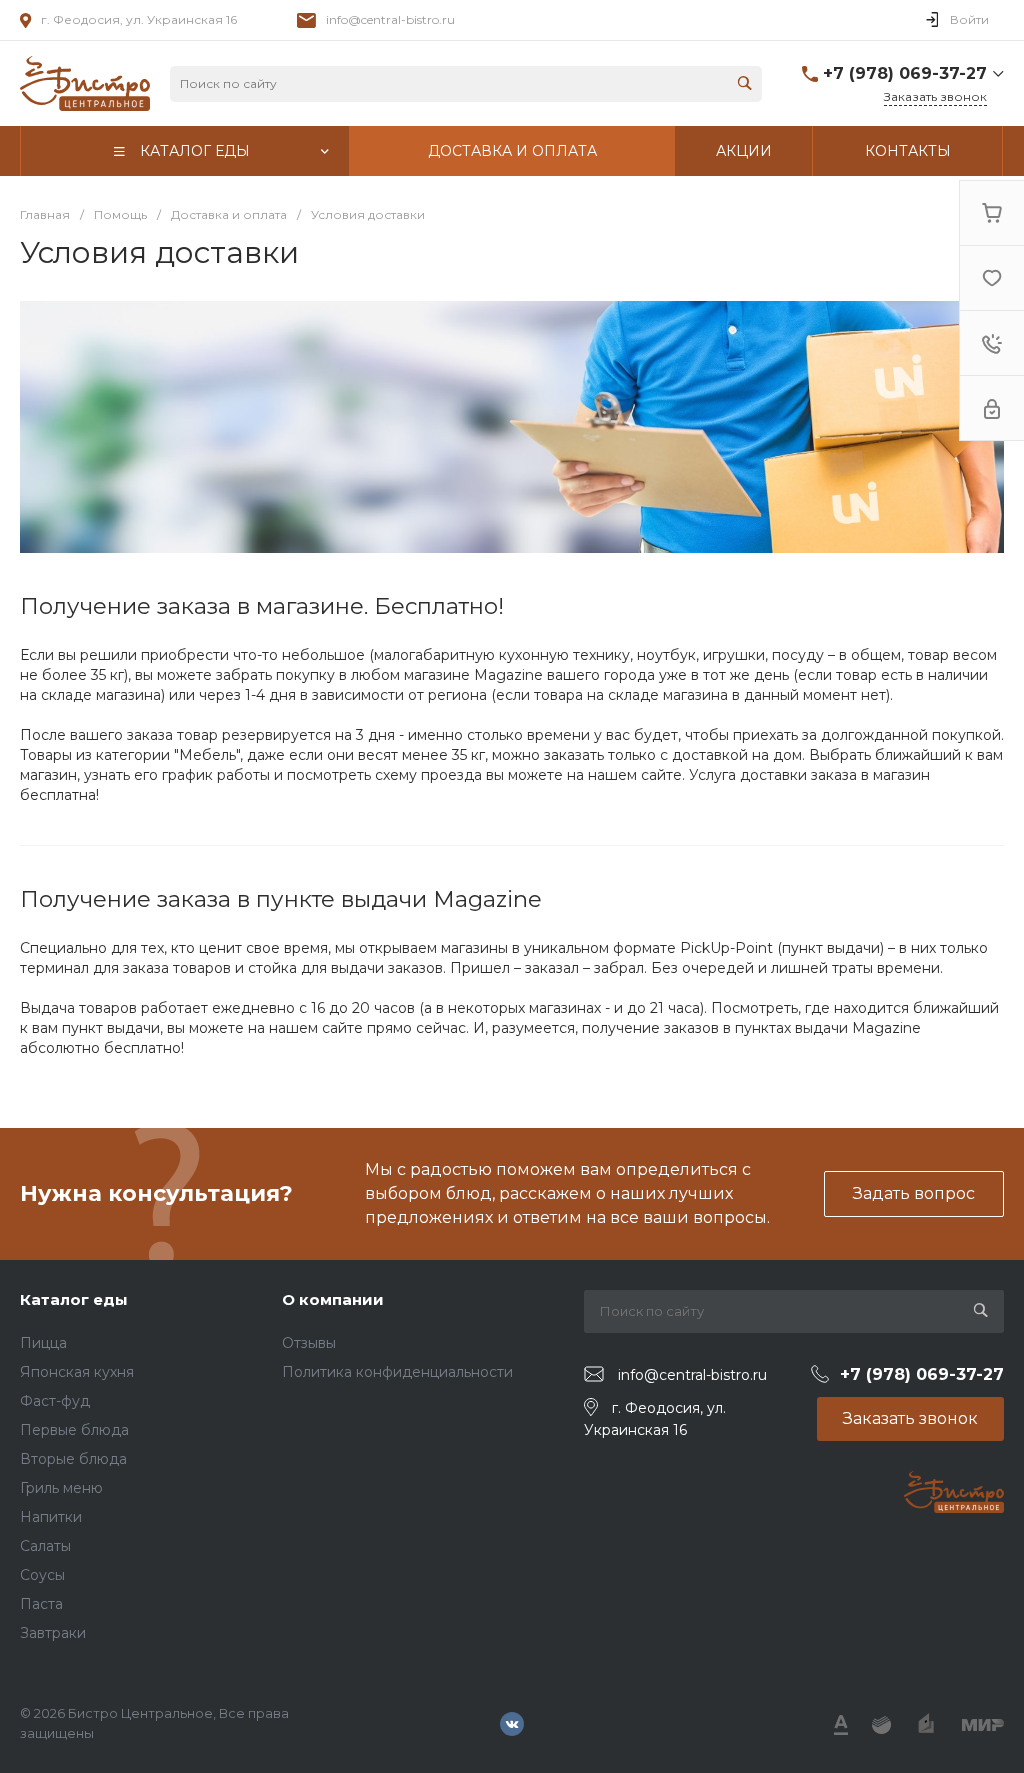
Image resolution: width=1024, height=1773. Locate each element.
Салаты (45, 1546)
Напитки (51, 1517)
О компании (333, 1299)
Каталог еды (74, 1299)
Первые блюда (74, 1430)
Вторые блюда (73, 1459)
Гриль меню (61, 1488)
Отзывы (309, 1343)
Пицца (43, 1343)
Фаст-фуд (55, 1401)
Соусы (42, 1575)
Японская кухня (77, 1372)
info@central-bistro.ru (390, 19)
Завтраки (53, 1633)
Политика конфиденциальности (397, 1372)
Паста (41, 1604)
